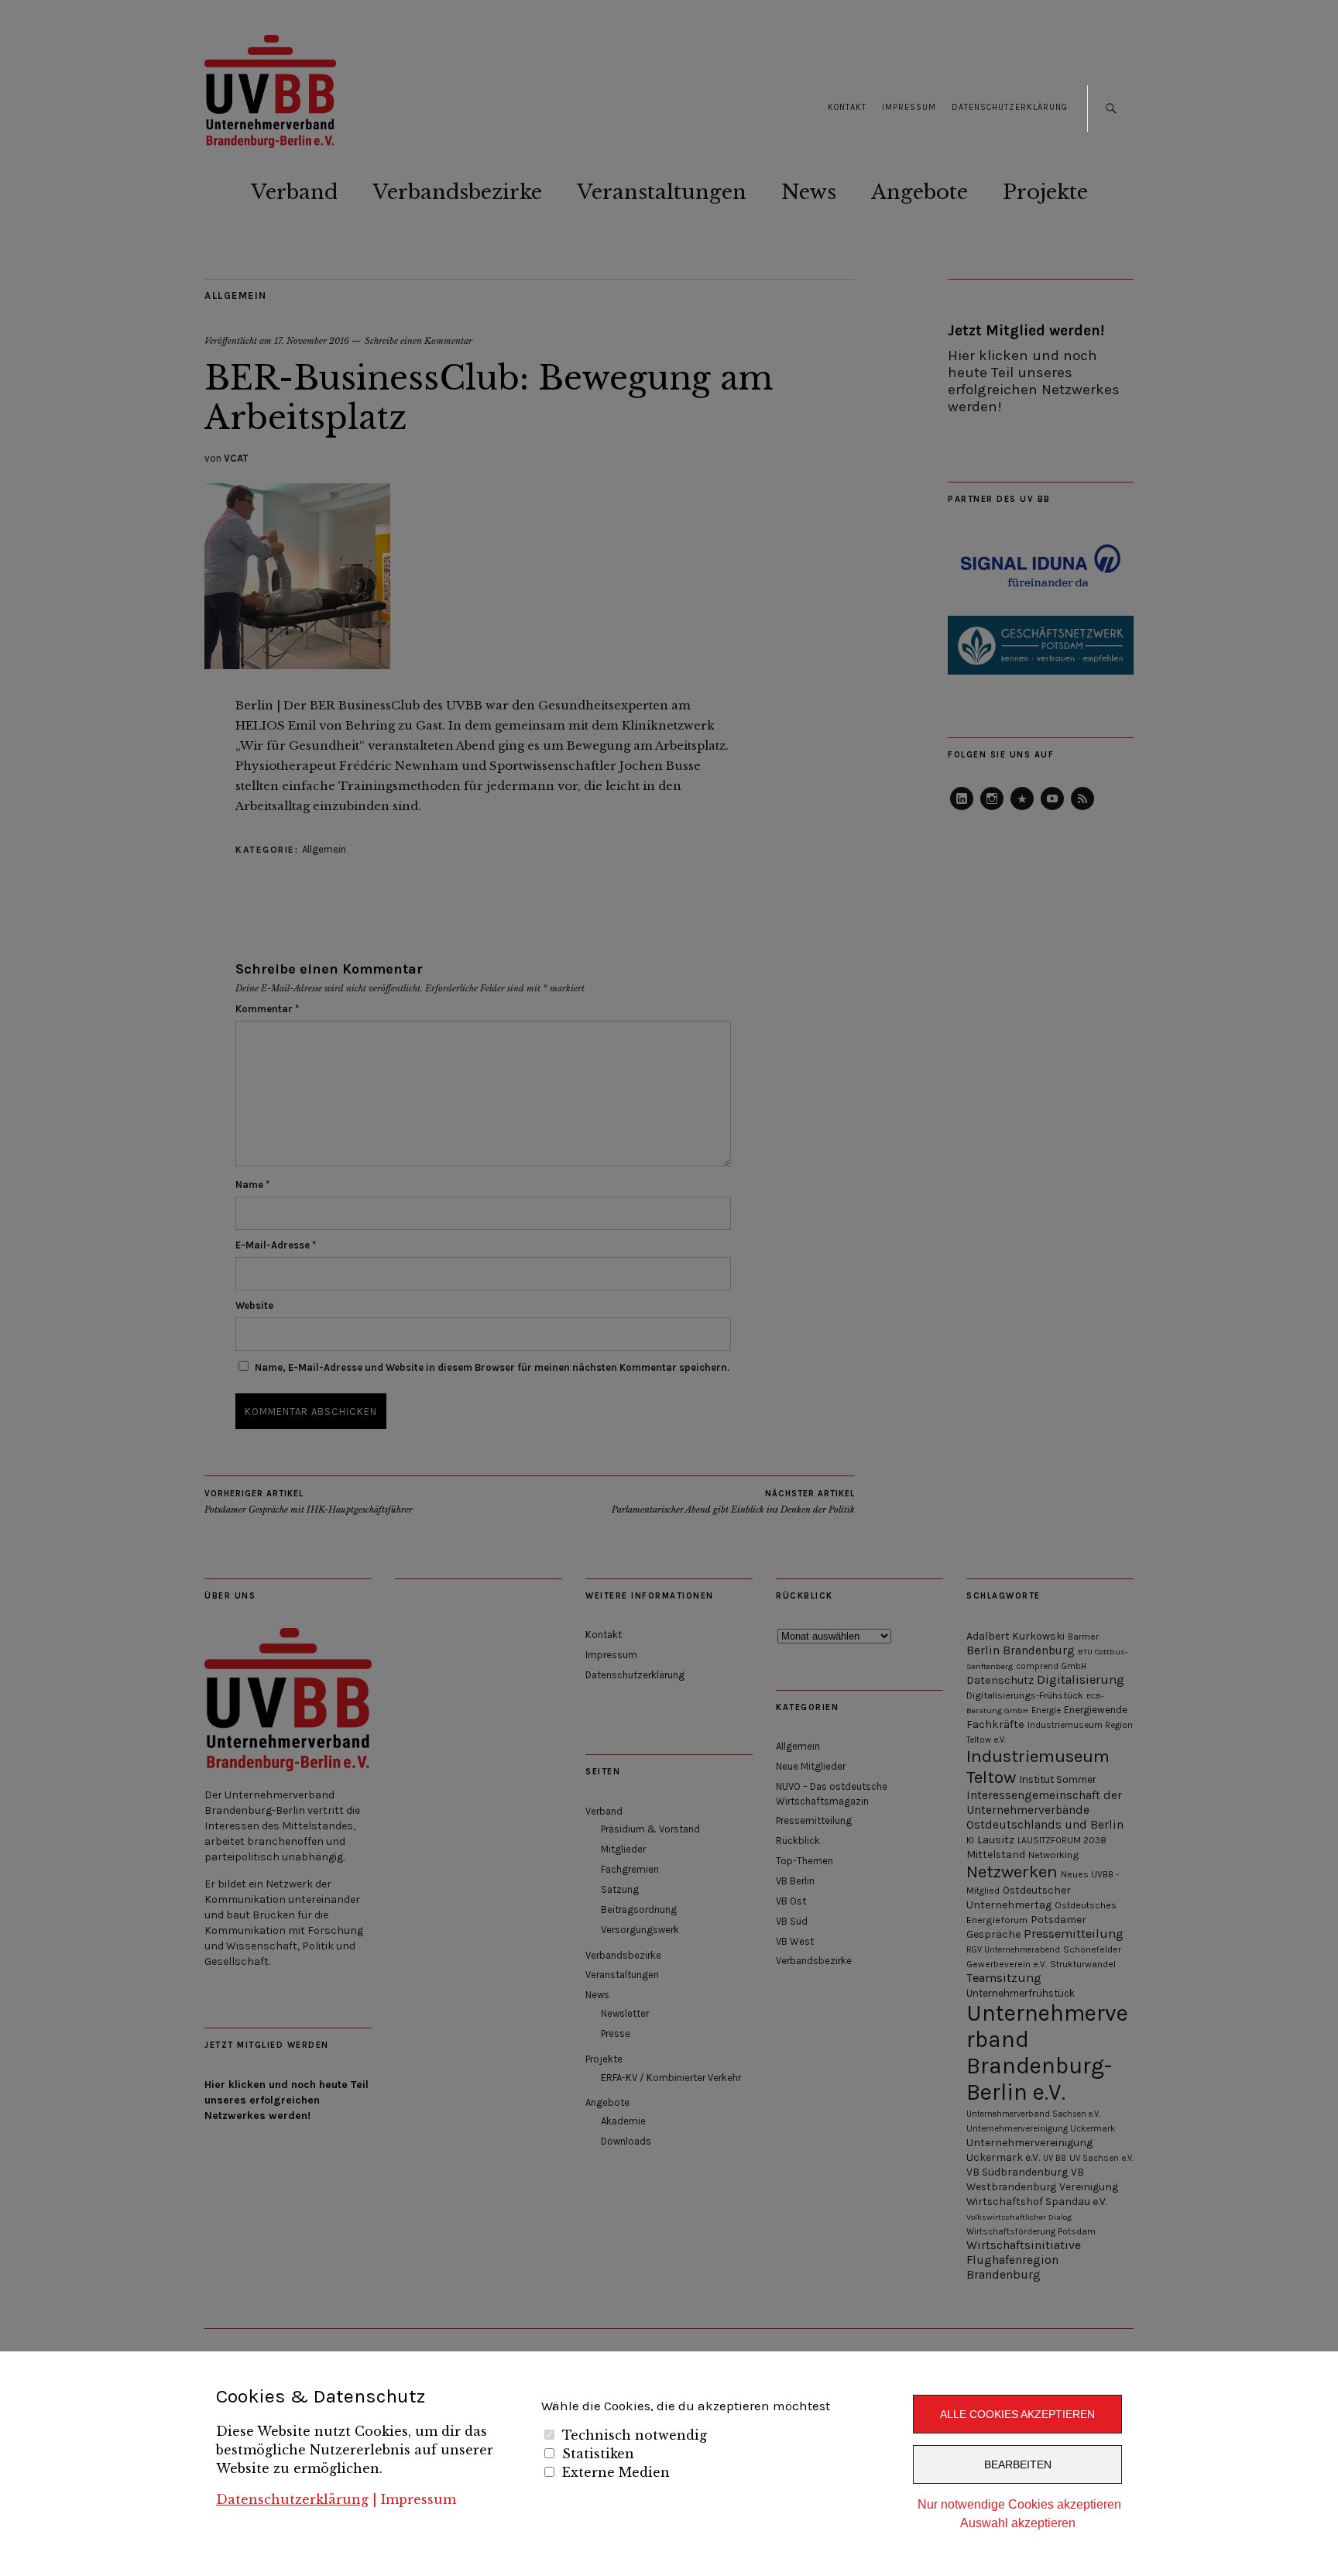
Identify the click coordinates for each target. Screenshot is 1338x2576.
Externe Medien (616, 2472)
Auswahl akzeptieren (1018, 2523)
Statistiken (598, 2454)
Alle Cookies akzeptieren (1017, 2414)
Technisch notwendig (635, 2435)
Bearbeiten (1018, 2464)
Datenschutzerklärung (292, 2499)
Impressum (419, 2499)
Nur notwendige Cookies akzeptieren (1019, 2504)
